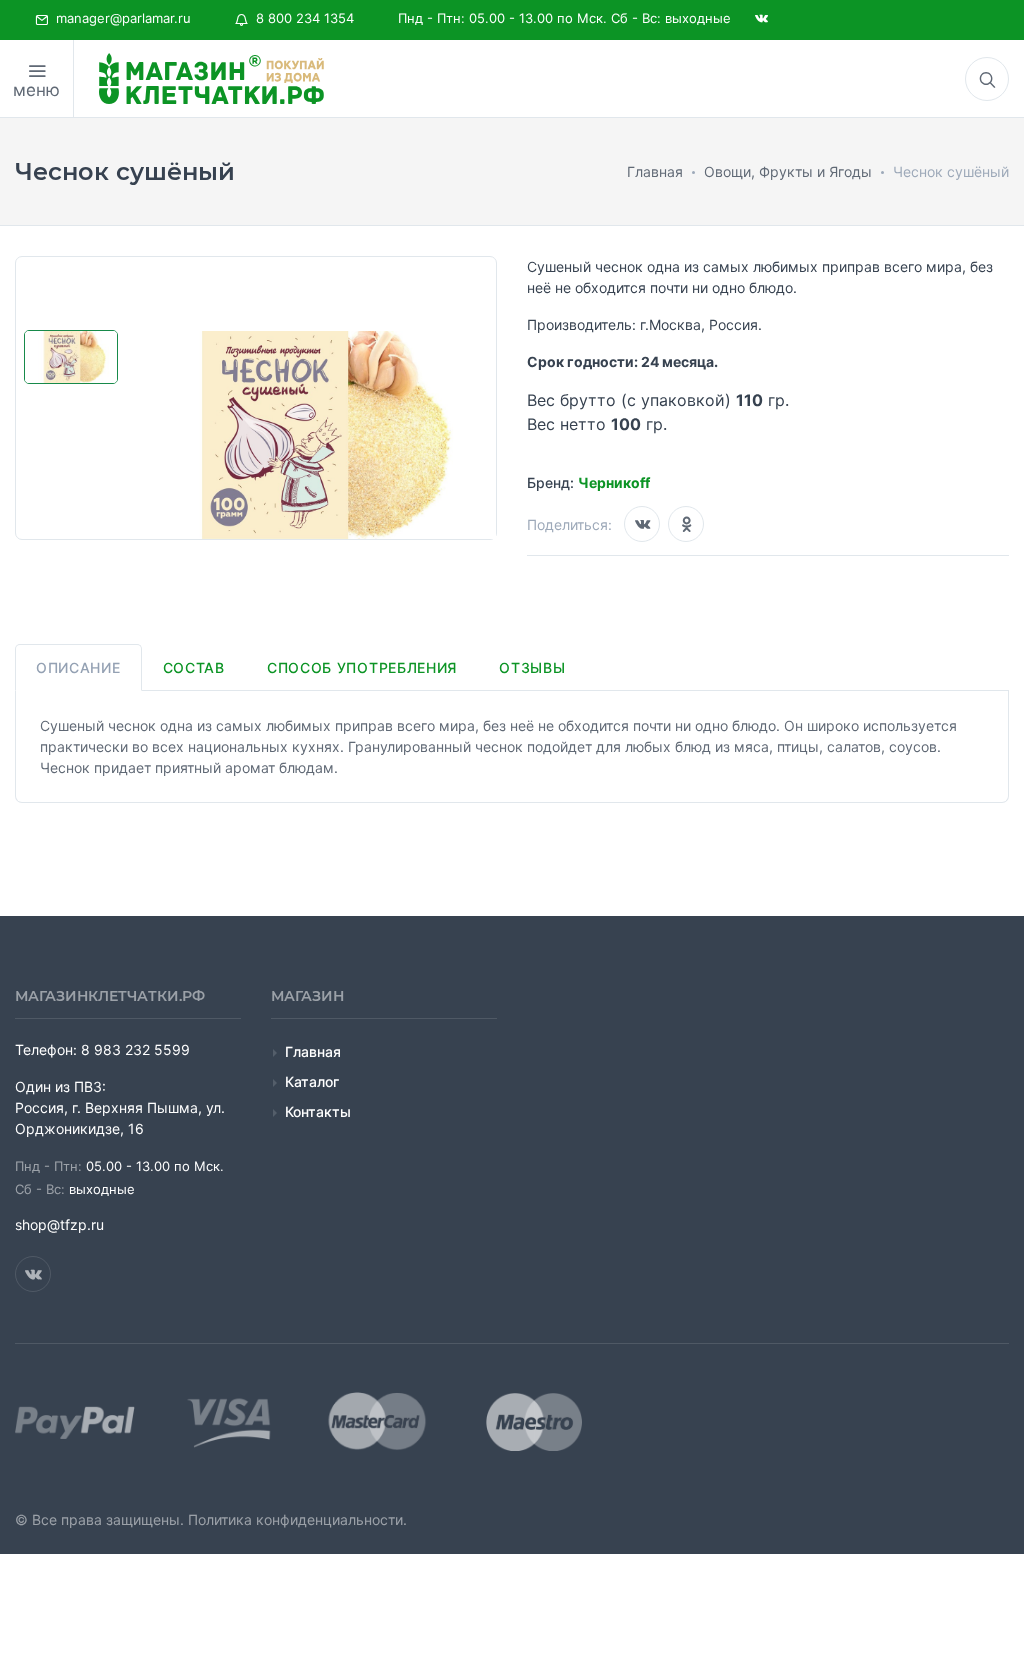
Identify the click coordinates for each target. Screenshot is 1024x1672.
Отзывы (532, 667)
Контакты (318, 1111)
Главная (313, 1051)
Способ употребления (362, 667)
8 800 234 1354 (301, 18)
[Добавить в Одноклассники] (686, 524)
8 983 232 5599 (135, 1049)
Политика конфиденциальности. (297, 1519)
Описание (78, 667)
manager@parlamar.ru (119, 18)
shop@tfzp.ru (59, 1224)
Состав (194, 667)
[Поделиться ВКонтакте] (642, 524)
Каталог (312, 1081)
